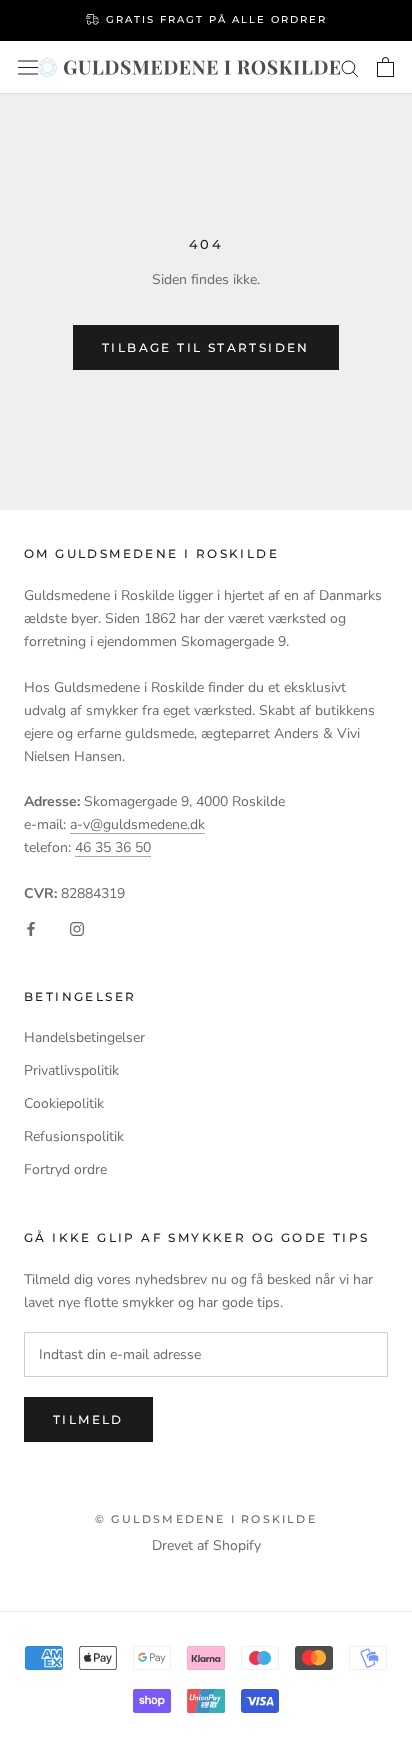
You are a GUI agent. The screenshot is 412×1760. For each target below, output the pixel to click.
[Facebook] (31, 927)
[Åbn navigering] (28, 66)
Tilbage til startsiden (206, 347)
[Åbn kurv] (385, 67)
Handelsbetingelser (84, 1037)
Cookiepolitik (64, 1103)
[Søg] (350, 67)
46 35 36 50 (113, 847)
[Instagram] (77, 927)
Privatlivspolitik (71, 1070)
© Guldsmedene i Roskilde (206, 1519)
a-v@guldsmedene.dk (137, 824)
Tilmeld (88, 1419)
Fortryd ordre (65, 1169)
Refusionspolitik (74, 1136)
